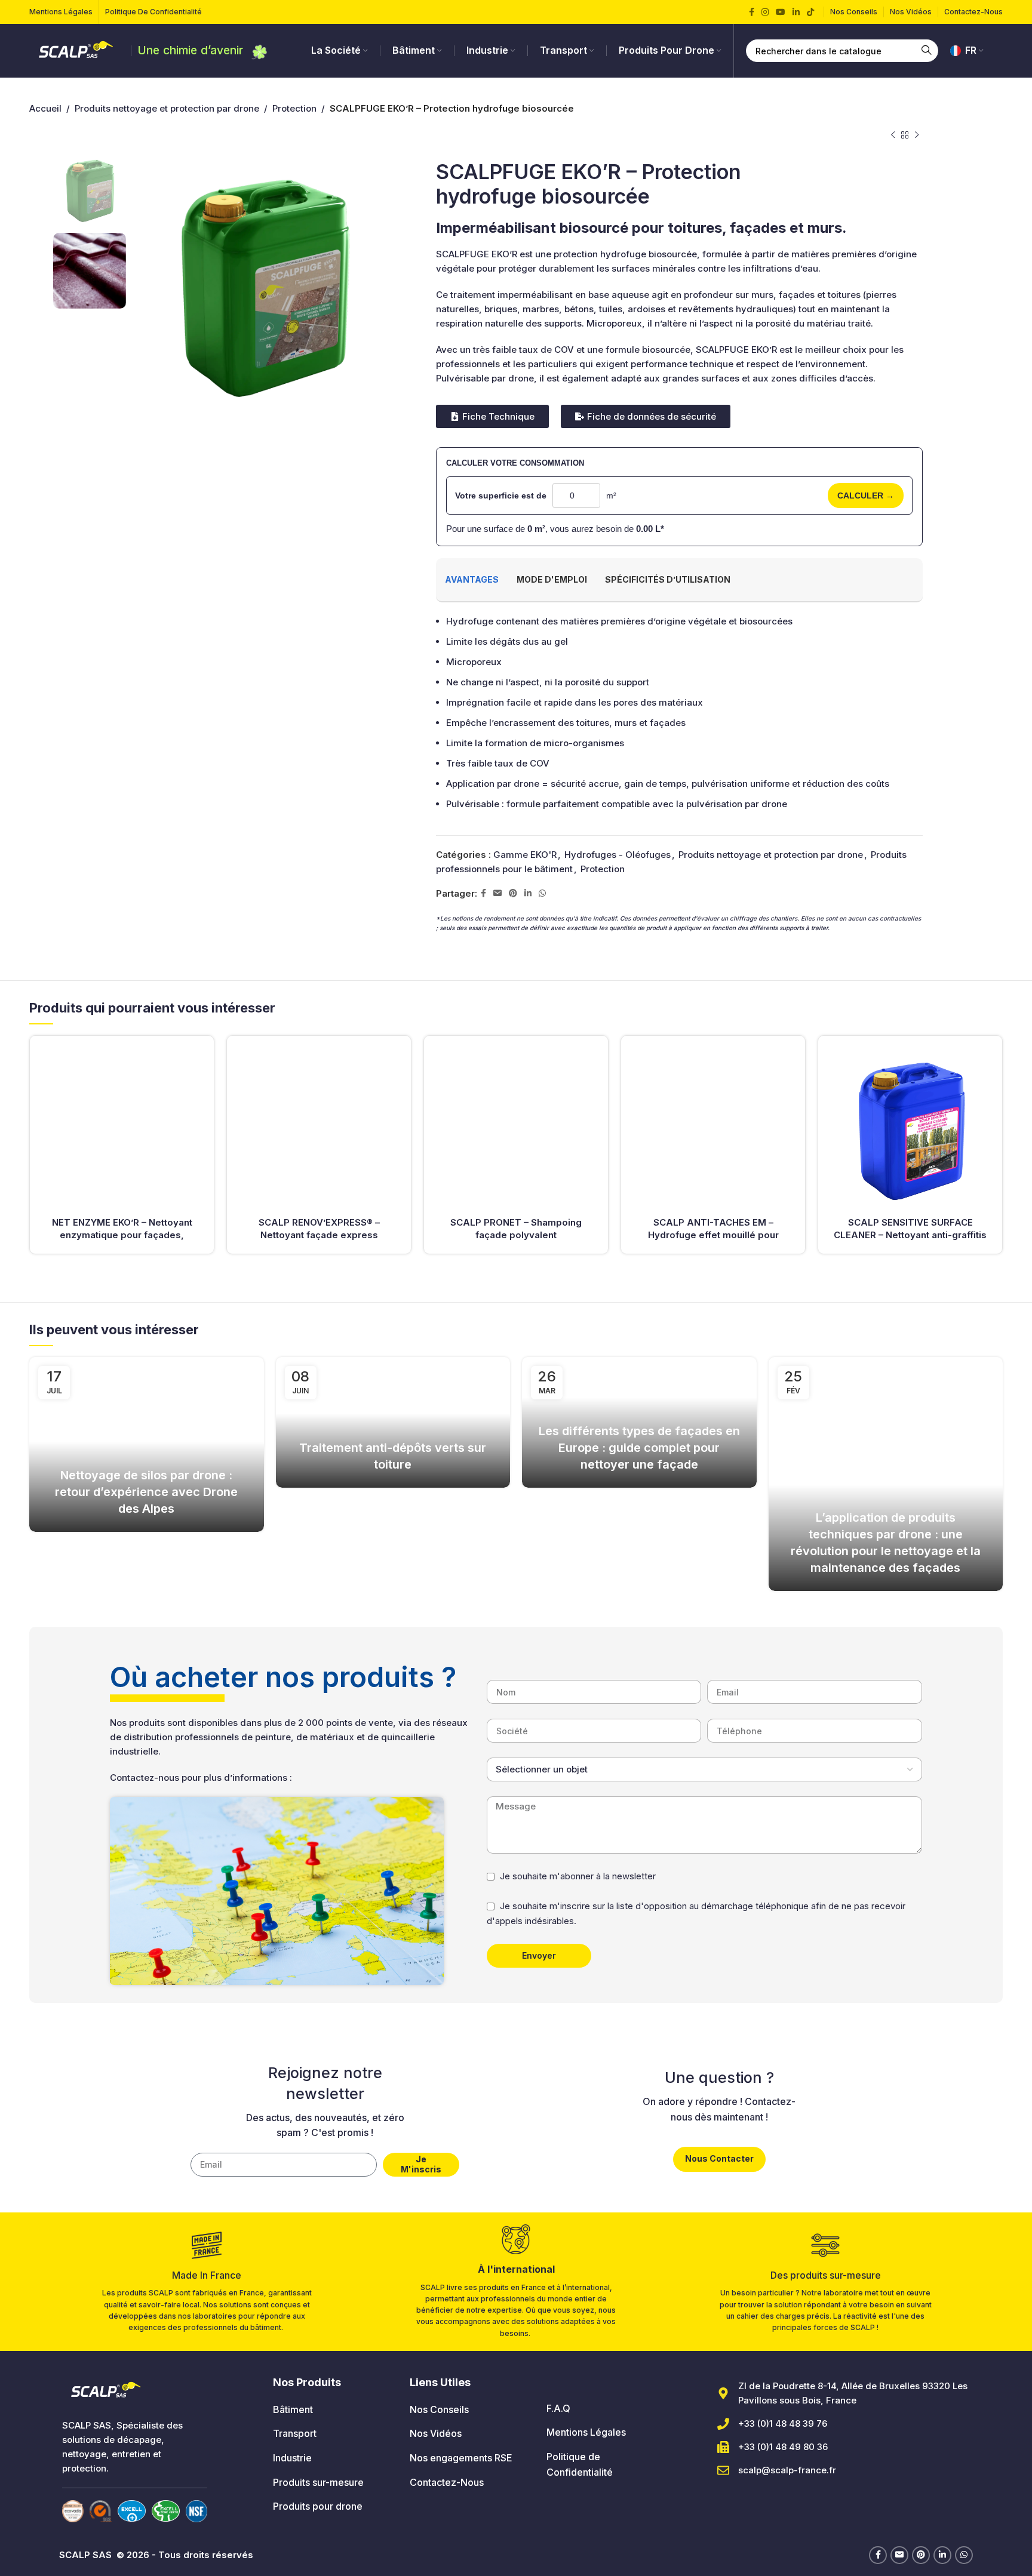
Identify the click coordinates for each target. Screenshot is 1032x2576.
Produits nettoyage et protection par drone (167, 108)
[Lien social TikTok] (810, 12)
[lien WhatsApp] (542, 893)
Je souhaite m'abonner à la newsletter (578, 1876)
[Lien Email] (497, 893)
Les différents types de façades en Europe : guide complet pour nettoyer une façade (639, 1448)
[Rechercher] (927, 51)
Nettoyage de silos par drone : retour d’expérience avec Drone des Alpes (146, 1492)
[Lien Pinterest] (513, 893)
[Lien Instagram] (765, 12)
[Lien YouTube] (781, 12)
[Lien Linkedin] (796, 12)
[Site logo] (77, 50)
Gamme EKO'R (525, 855)
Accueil (45, 108)
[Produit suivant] (917, 136)
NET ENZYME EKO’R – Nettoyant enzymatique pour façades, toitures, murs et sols (122, 1235)
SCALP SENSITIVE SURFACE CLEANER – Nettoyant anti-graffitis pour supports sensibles (910, 1235)
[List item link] (332, 2410)
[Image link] (73, 2511)
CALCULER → (866, 495)
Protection (294, 108)
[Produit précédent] (893, 136)
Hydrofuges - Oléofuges (618, 855)
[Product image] (122, 1128)
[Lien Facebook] (752, 12)
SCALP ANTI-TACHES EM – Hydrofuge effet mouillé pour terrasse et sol (713, 1235)
